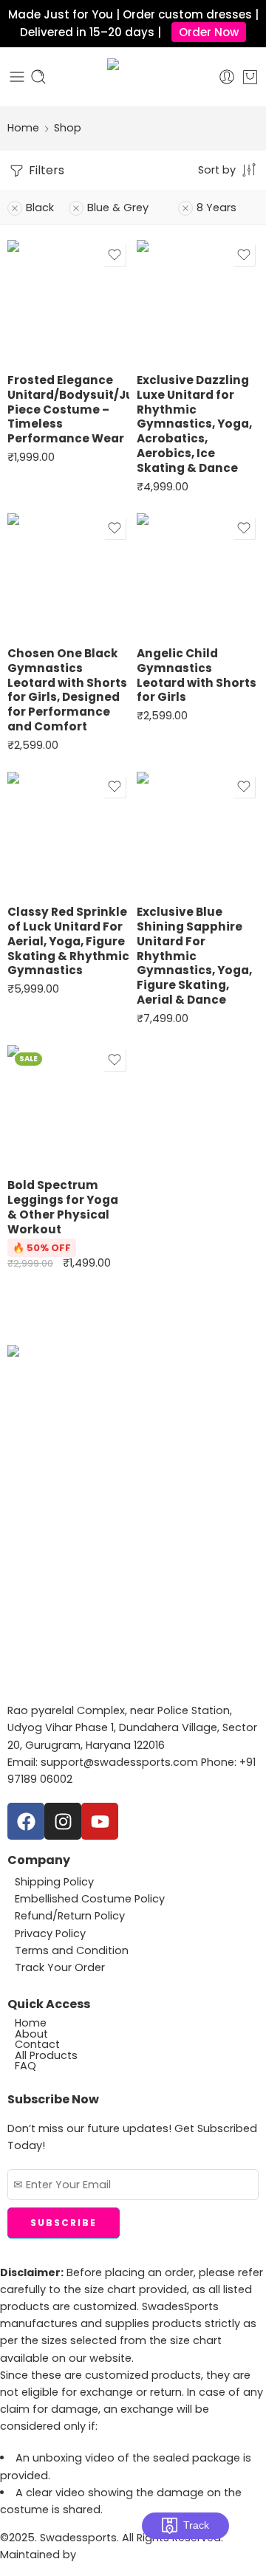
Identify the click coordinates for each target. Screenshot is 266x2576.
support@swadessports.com (119, 1762)
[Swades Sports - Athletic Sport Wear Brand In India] (133, 77)
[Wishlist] (115, 255)
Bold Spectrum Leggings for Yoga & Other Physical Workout (63, 1207)
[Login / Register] (227, 77)
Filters (45, 170)
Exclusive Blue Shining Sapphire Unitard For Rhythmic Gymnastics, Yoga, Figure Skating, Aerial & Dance (194, 956)
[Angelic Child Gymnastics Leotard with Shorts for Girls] (198, 574)
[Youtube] (100, 1821)
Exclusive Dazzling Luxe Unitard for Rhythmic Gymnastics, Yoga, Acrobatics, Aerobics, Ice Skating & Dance (194, 424)
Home (23, 128)
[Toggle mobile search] (38, 77)
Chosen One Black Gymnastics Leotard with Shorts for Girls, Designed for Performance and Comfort (67, 690)
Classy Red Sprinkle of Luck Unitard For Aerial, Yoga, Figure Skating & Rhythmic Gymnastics (68, 941)
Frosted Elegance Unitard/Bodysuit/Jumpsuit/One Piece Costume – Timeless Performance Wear (68, 409)
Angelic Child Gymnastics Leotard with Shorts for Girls (197, 675)
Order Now (209, 32)
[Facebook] (26, 1821)
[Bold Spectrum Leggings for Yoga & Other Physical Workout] (68, 1106)
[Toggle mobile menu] (17, 77)
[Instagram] (63, 1821)
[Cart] (250, 77)
